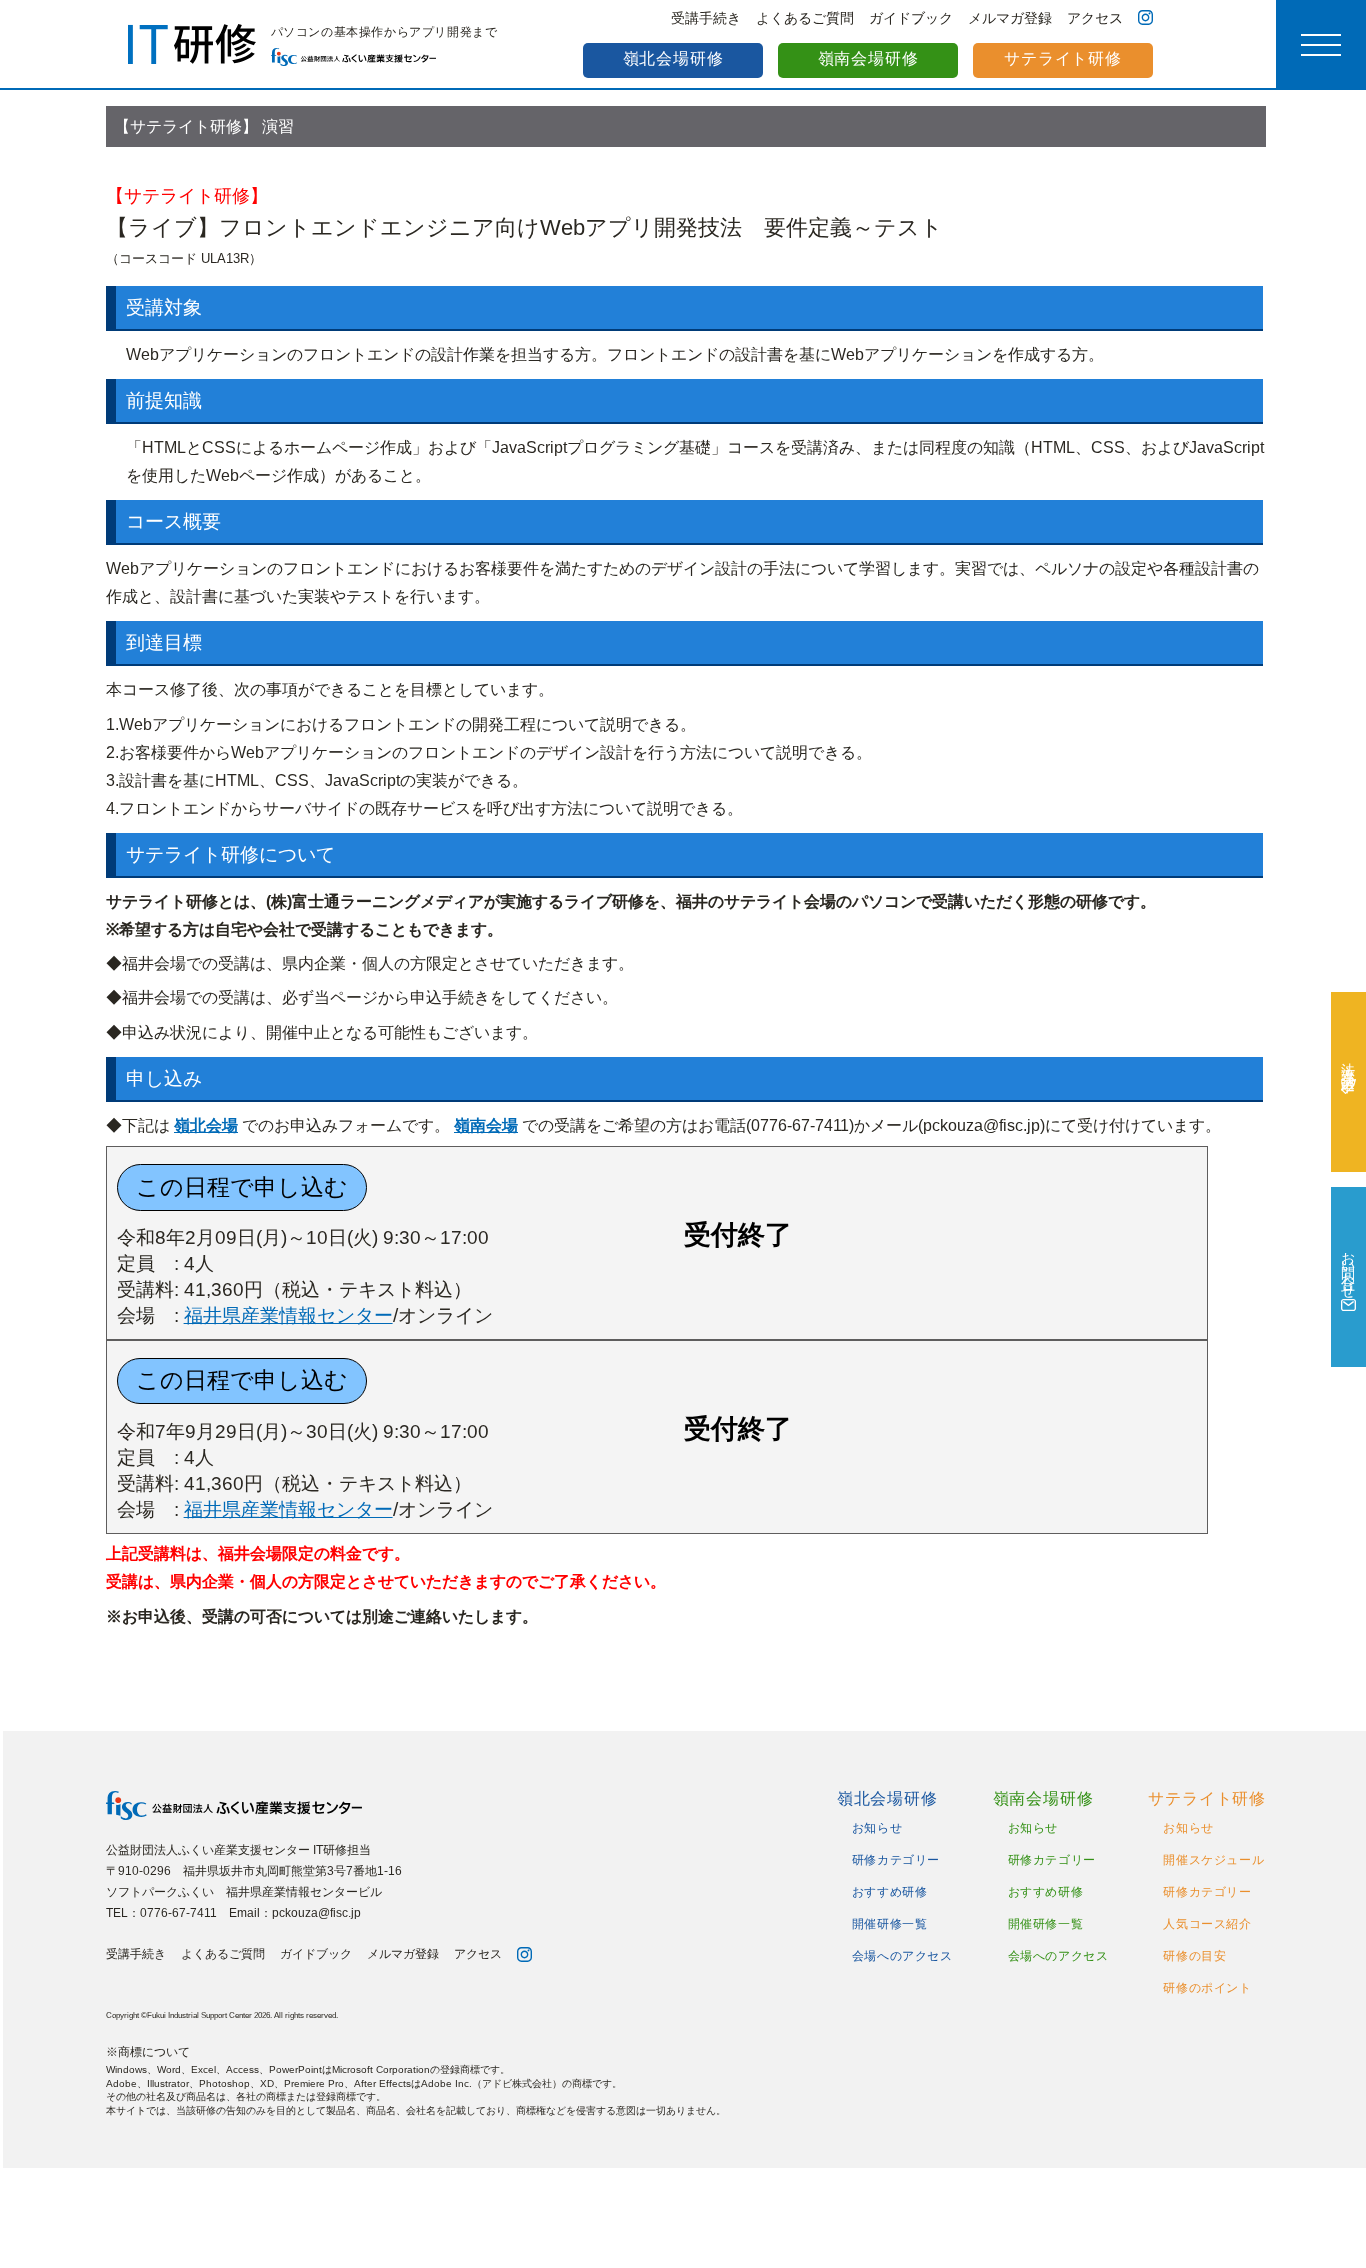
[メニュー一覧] (1321, 45)
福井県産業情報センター (288, 1315)
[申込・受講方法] (1348, 1082)
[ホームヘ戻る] (319, 1805)
